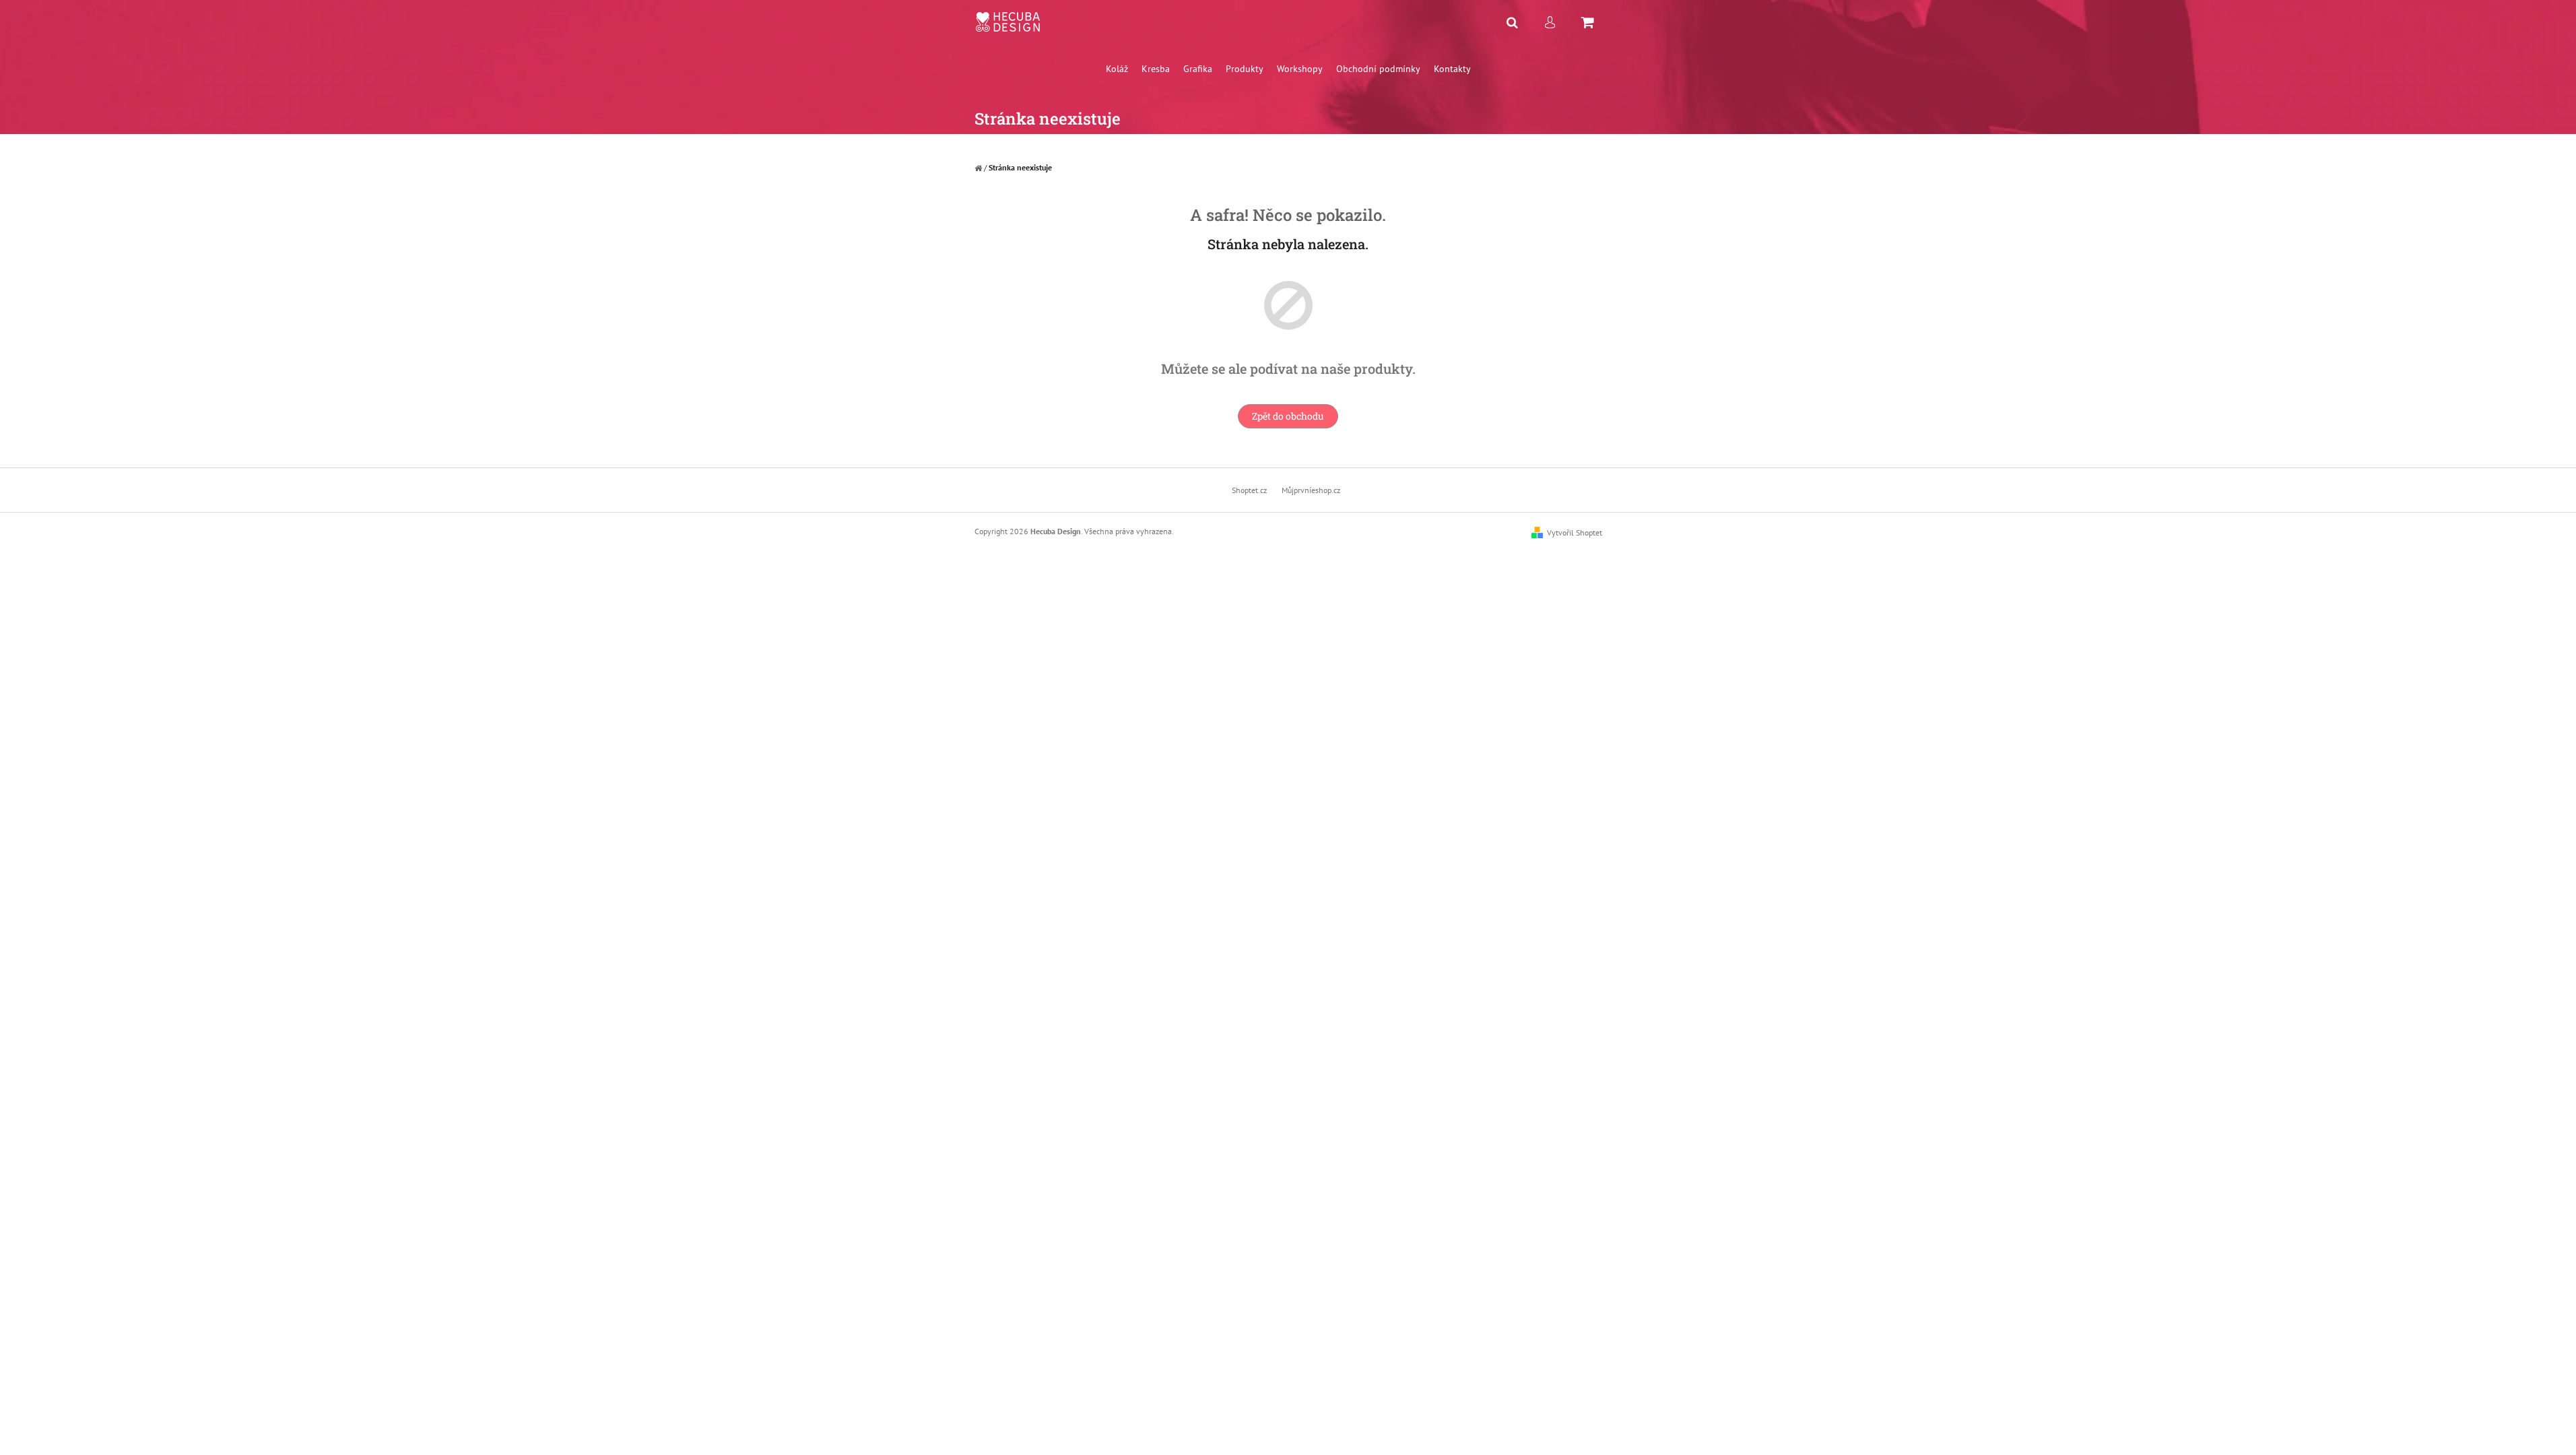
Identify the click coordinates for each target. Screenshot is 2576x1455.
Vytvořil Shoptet (1575, 532)
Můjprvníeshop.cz (1311, 490)
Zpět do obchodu (1288, 416)
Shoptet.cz (1249, 490)
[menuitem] (1117, 69)
